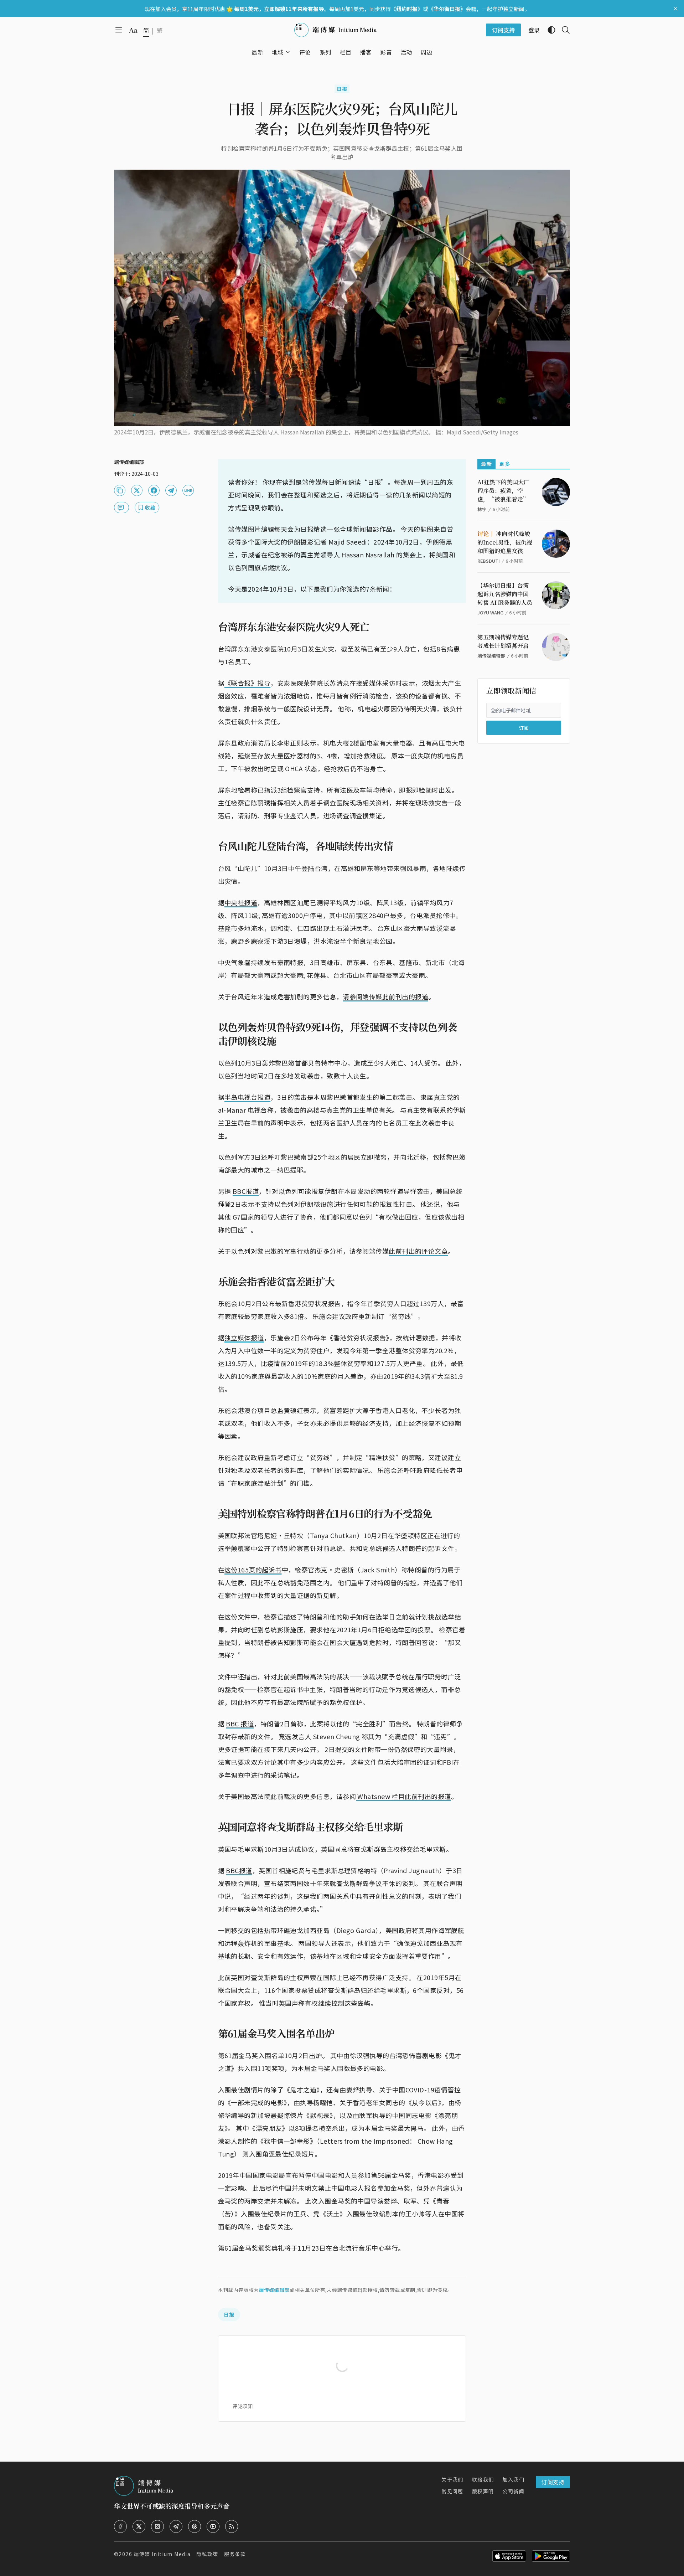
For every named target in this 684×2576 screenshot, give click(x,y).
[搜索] (563, 30)
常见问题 (452, 2491)
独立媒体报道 (244, 1338)
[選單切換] (288, 52)
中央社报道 (241, 902)
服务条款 (235, 2554)
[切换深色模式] (549, 30)
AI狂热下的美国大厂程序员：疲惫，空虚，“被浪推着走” (503, 491)
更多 (505, 464)
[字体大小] (133, 30)
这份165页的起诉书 (253, 1570)
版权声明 (483, 2491)
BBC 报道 (240, 1724)
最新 (486, 464)
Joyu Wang (490, 612)
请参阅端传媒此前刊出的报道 (385, 996)
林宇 (482, 509)
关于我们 (452, 2479)
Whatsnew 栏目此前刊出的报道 (403, 1796)
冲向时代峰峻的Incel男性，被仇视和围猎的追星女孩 (505, 542)
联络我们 (483, 2479)
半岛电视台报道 (247, 1097)
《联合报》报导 (247, 683)
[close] (675, 9)
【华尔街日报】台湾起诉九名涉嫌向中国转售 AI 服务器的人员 (505, 594)
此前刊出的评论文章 (418, 1251)
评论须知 (243, 2406)
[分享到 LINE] (188, 490)
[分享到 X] (137, 490)
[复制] (120, 490)
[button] (278, 52)
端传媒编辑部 (274, 2290)
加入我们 (513, 2479)
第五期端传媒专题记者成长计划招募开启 (503, 641)
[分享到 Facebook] (154, 490)
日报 (342, 89)
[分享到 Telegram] (171, 490)
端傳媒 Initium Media (162, 2554)
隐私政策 (207, 2554)
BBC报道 (246, 1191)
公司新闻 (513, 2491)
